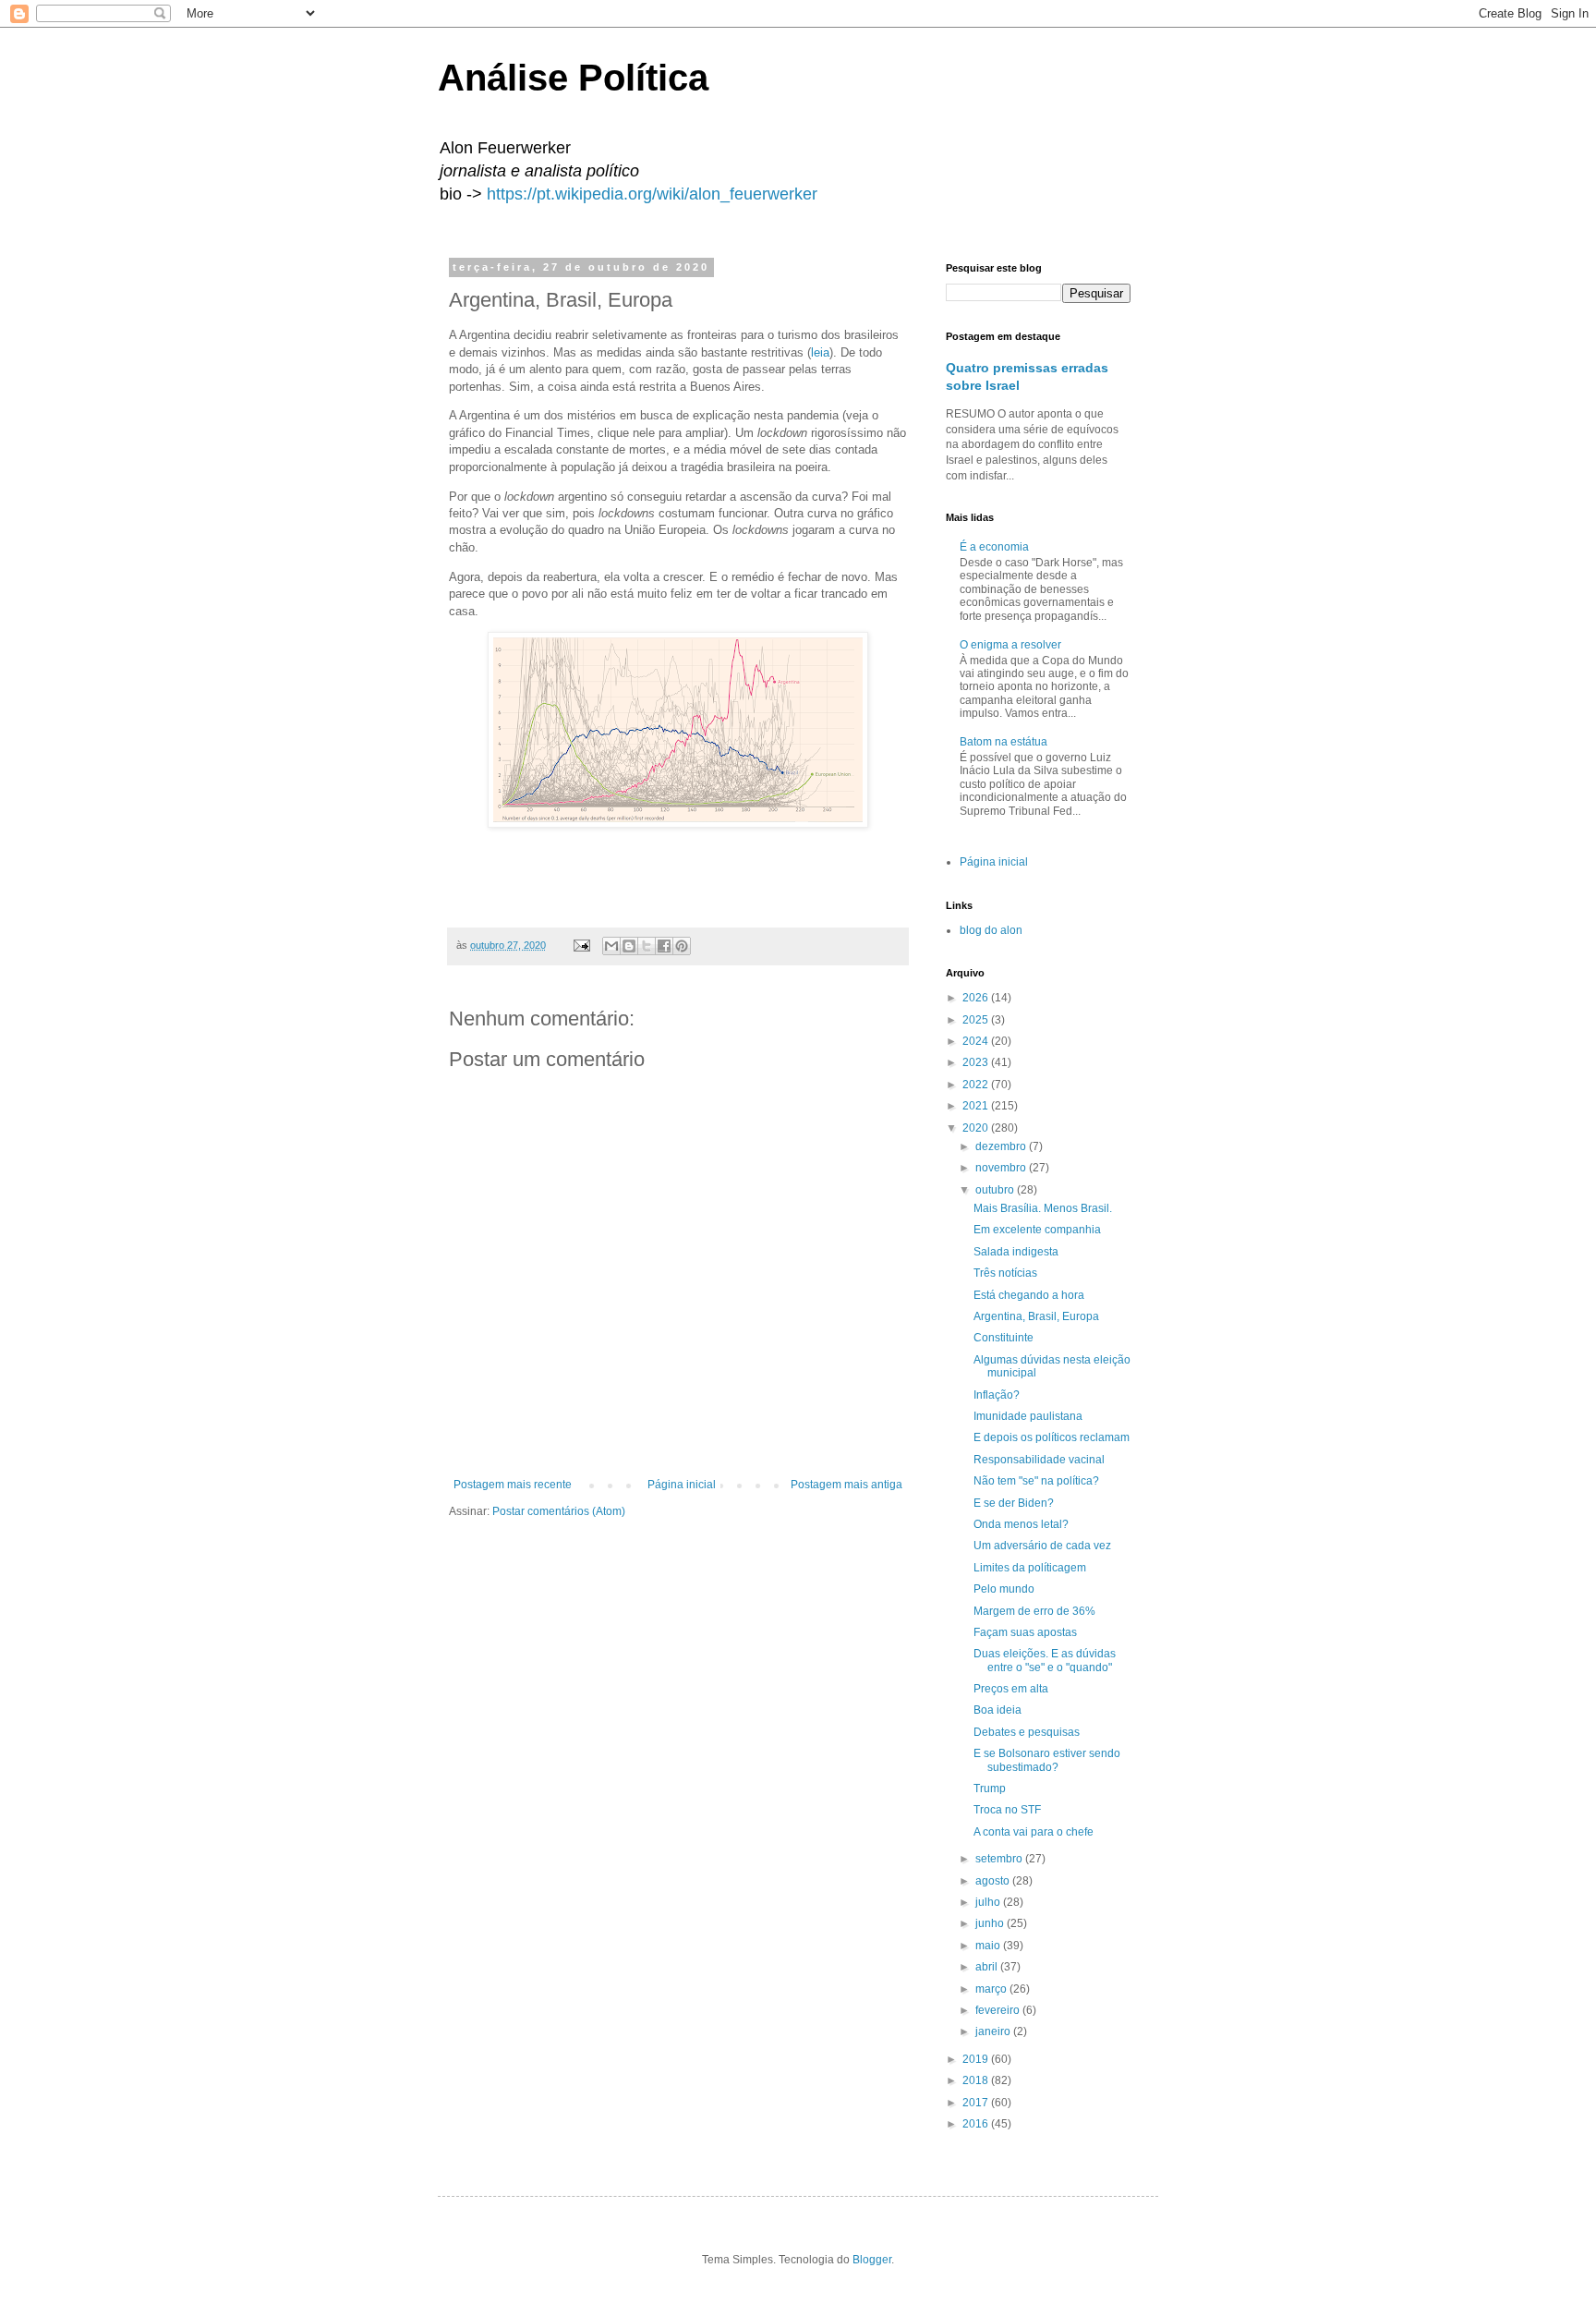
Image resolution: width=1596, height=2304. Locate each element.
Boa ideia (997, 1710)
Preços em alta (1011, 1689)
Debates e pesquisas (1027, 1732)
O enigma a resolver (1010, 645)
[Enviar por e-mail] (611, 946)
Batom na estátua (1004, 742)
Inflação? (997, 1395)
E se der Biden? (1014, 1503)
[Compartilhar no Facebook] (664, 946)
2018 (977, 2080)
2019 (977, 2059)
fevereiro (999, 2010)
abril (988, 1967)
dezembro (1002, 1146)
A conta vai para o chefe (1034, 1832)
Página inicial (682, 1485)
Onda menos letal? (1021, 1524)
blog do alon (991, 930)
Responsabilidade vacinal (1039, 1460)
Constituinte (1004, 1338)
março (992, 1989)
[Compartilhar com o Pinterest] (682, 946)
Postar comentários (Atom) (559, 1511)
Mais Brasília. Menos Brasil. (1043, 1208)
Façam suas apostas (1025, 1632)
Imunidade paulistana (1028, 1416)
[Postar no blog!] (629, 946)
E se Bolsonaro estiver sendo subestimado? (1047, 1760)
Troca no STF (1007, 1810)
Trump (990, 1789)
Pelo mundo (1004, 1589)
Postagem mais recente (513, 1485)
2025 (977, 1020)
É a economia (994, 547)
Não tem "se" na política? (1036, 1481)
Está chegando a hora (1029, 1295)
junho (991, 1923)
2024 (977, 1041)
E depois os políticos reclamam (1052, 1437)
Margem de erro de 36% (1034, 1611)
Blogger (872, 2260)
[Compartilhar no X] (647, 946)
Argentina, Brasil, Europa (1036, 1316)
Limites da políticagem (1030, 1568)
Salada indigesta (1016, 1252)
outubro (996, 1190)
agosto (994, 1881)
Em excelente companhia (1037, 1230)
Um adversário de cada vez (1042, 1546)
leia (820, 352)
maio (989, 1946)
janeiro (994, 2031)
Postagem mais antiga (846, 1485)
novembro (1002, 1168)
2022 (977, 1085)
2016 (977, 2124)
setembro (1000, 1859)
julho (989, 1902)
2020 (977, 1128)
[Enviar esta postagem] (581, 945)
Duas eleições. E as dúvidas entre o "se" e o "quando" (1045, 1660)
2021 (977, 1106)
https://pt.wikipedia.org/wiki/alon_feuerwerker (652, 194)
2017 (977, 2103)
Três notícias (1005, 1273)
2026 (977, 998)
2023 (977, 1062)
